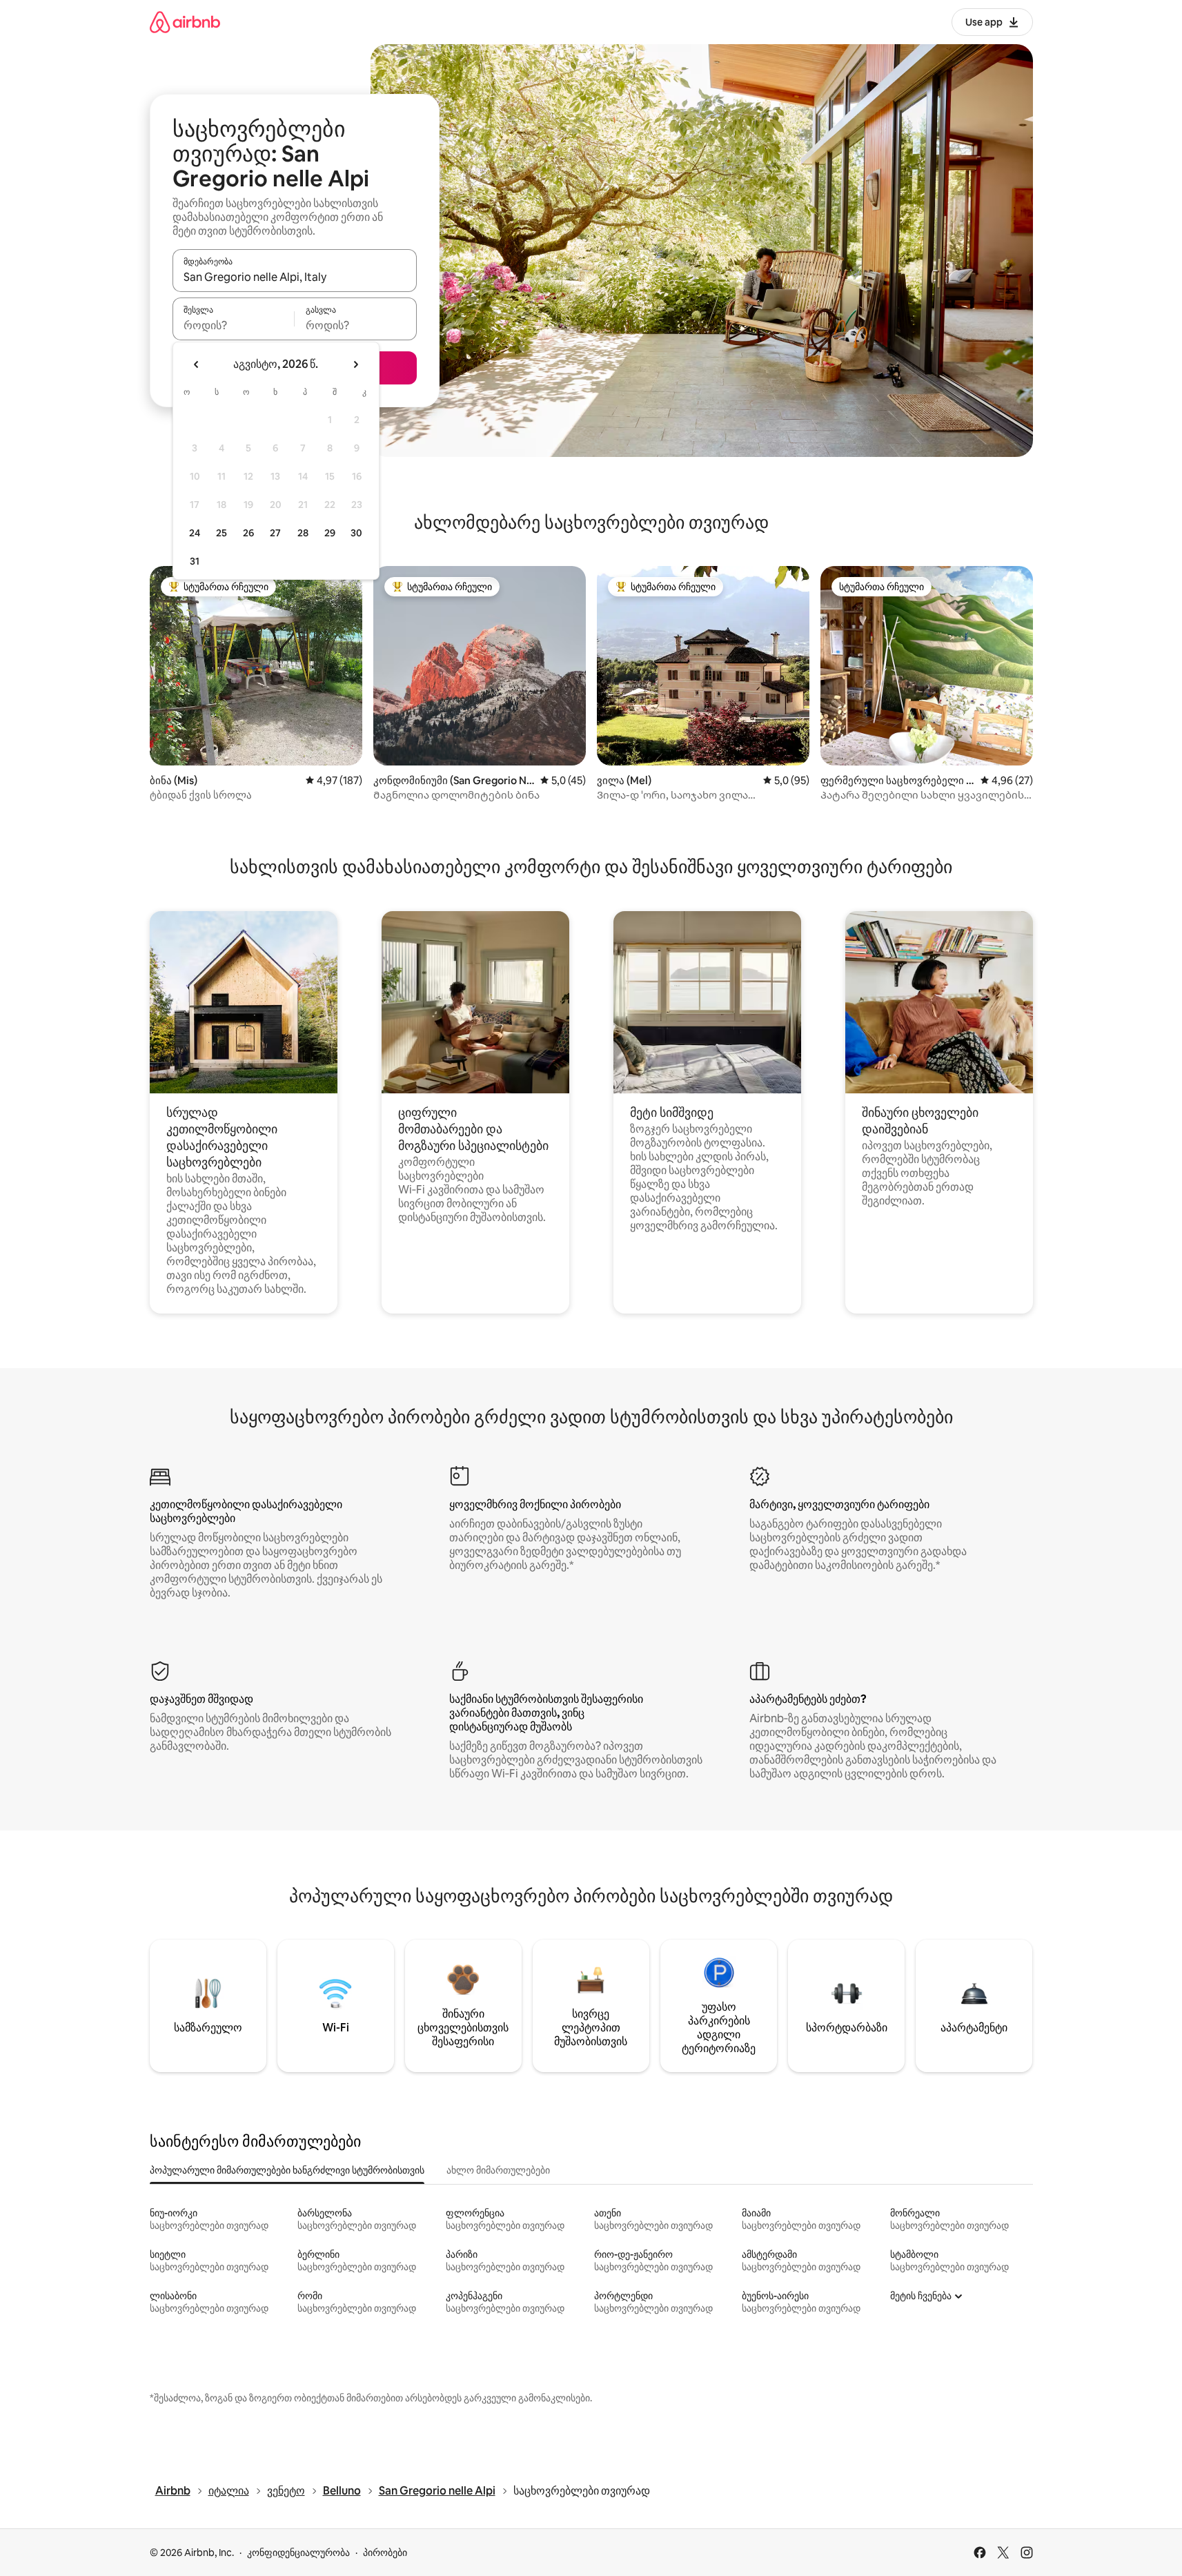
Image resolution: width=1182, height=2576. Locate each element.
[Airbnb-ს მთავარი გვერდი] (185, 22)
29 (330, 533)
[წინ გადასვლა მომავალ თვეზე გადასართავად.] (355, 364)
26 (248, 533)
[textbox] (234, 325)
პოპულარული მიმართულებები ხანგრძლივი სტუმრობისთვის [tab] (287, 2170)
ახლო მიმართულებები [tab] (498, 2170)
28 (303, 533)
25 (221, 533)
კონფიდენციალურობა (298, 2553)
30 (356, 533)
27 (275, 533)
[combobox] (295, 277)
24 (195, 533)
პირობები (385, 2553)
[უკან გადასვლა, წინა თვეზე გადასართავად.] (197, 364)
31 (195, 561)
